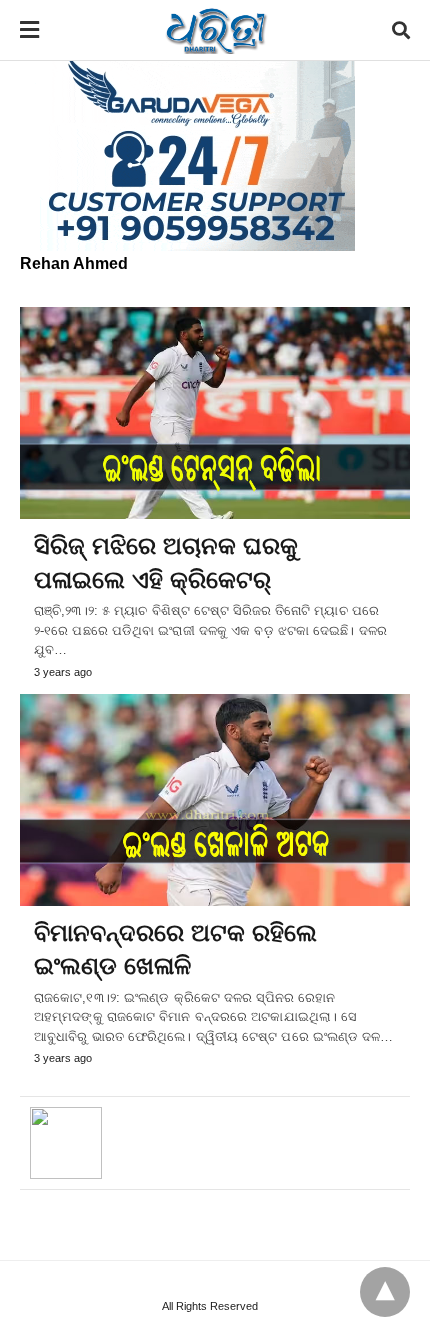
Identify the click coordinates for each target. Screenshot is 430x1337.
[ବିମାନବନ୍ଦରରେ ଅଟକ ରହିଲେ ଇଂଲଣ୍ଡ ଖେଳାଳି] (215, 800)
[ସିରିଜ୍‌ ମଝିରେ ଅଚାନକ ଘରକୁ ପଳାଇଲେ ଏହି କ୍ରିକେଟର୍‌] (215, 413)
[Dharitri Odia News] (216, 30)
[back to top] (385, 1292)
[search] (401, 30)
